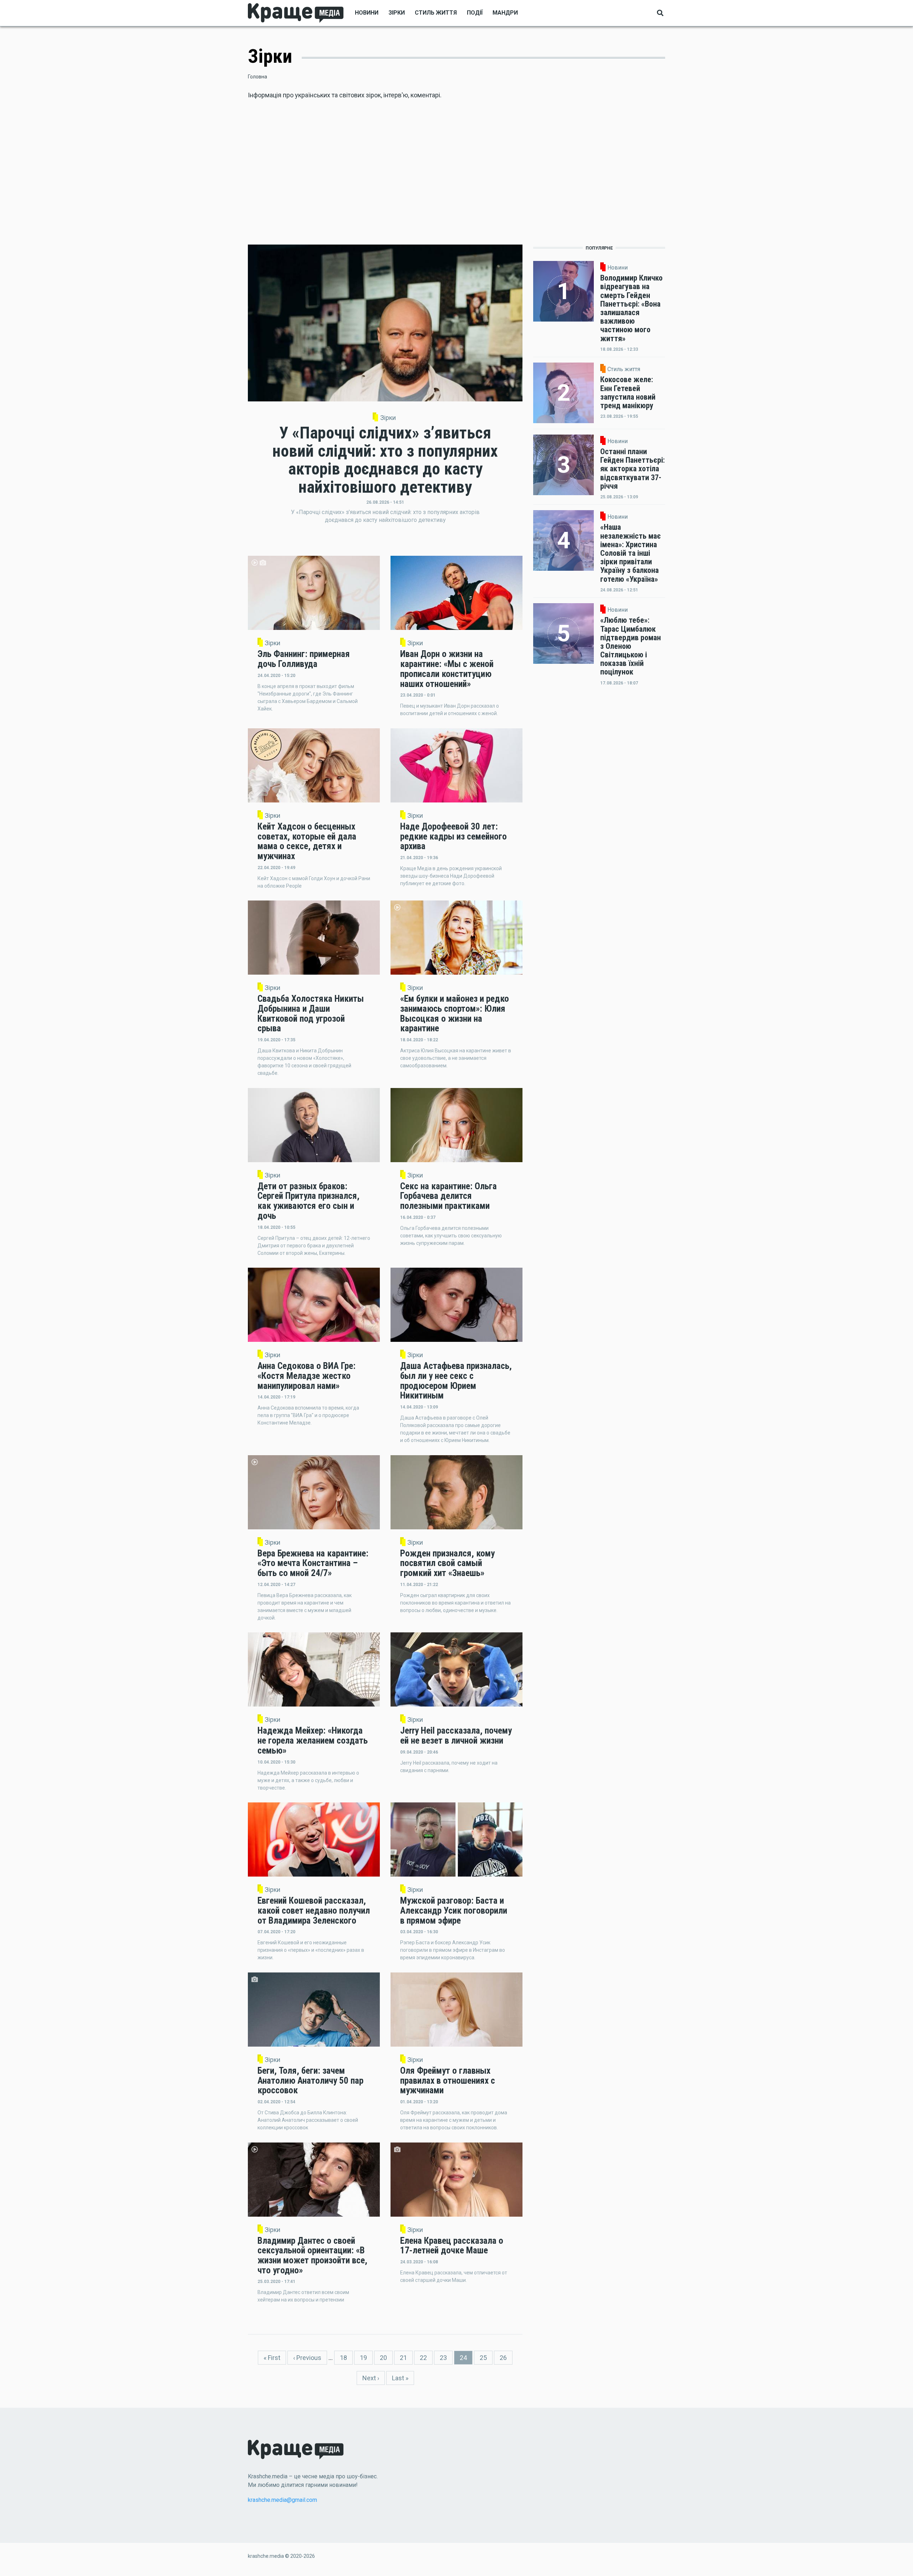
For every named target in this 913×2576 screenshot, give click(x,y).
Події (475, 13)
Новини (367, 13)
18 (346, 2358)
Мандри (505, 13)
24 (466, 2359)
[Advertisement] (456, 175)
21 (406, 2358)
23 (446, 2358)
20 (386, 2358)
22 (426, 2358)
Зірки (397, 13)
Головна (257, 77)
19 (366, 2358)
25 (486, 2358)
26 (506, 2358)
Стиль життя (436, 13)
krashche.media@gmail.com (282, 2500)
